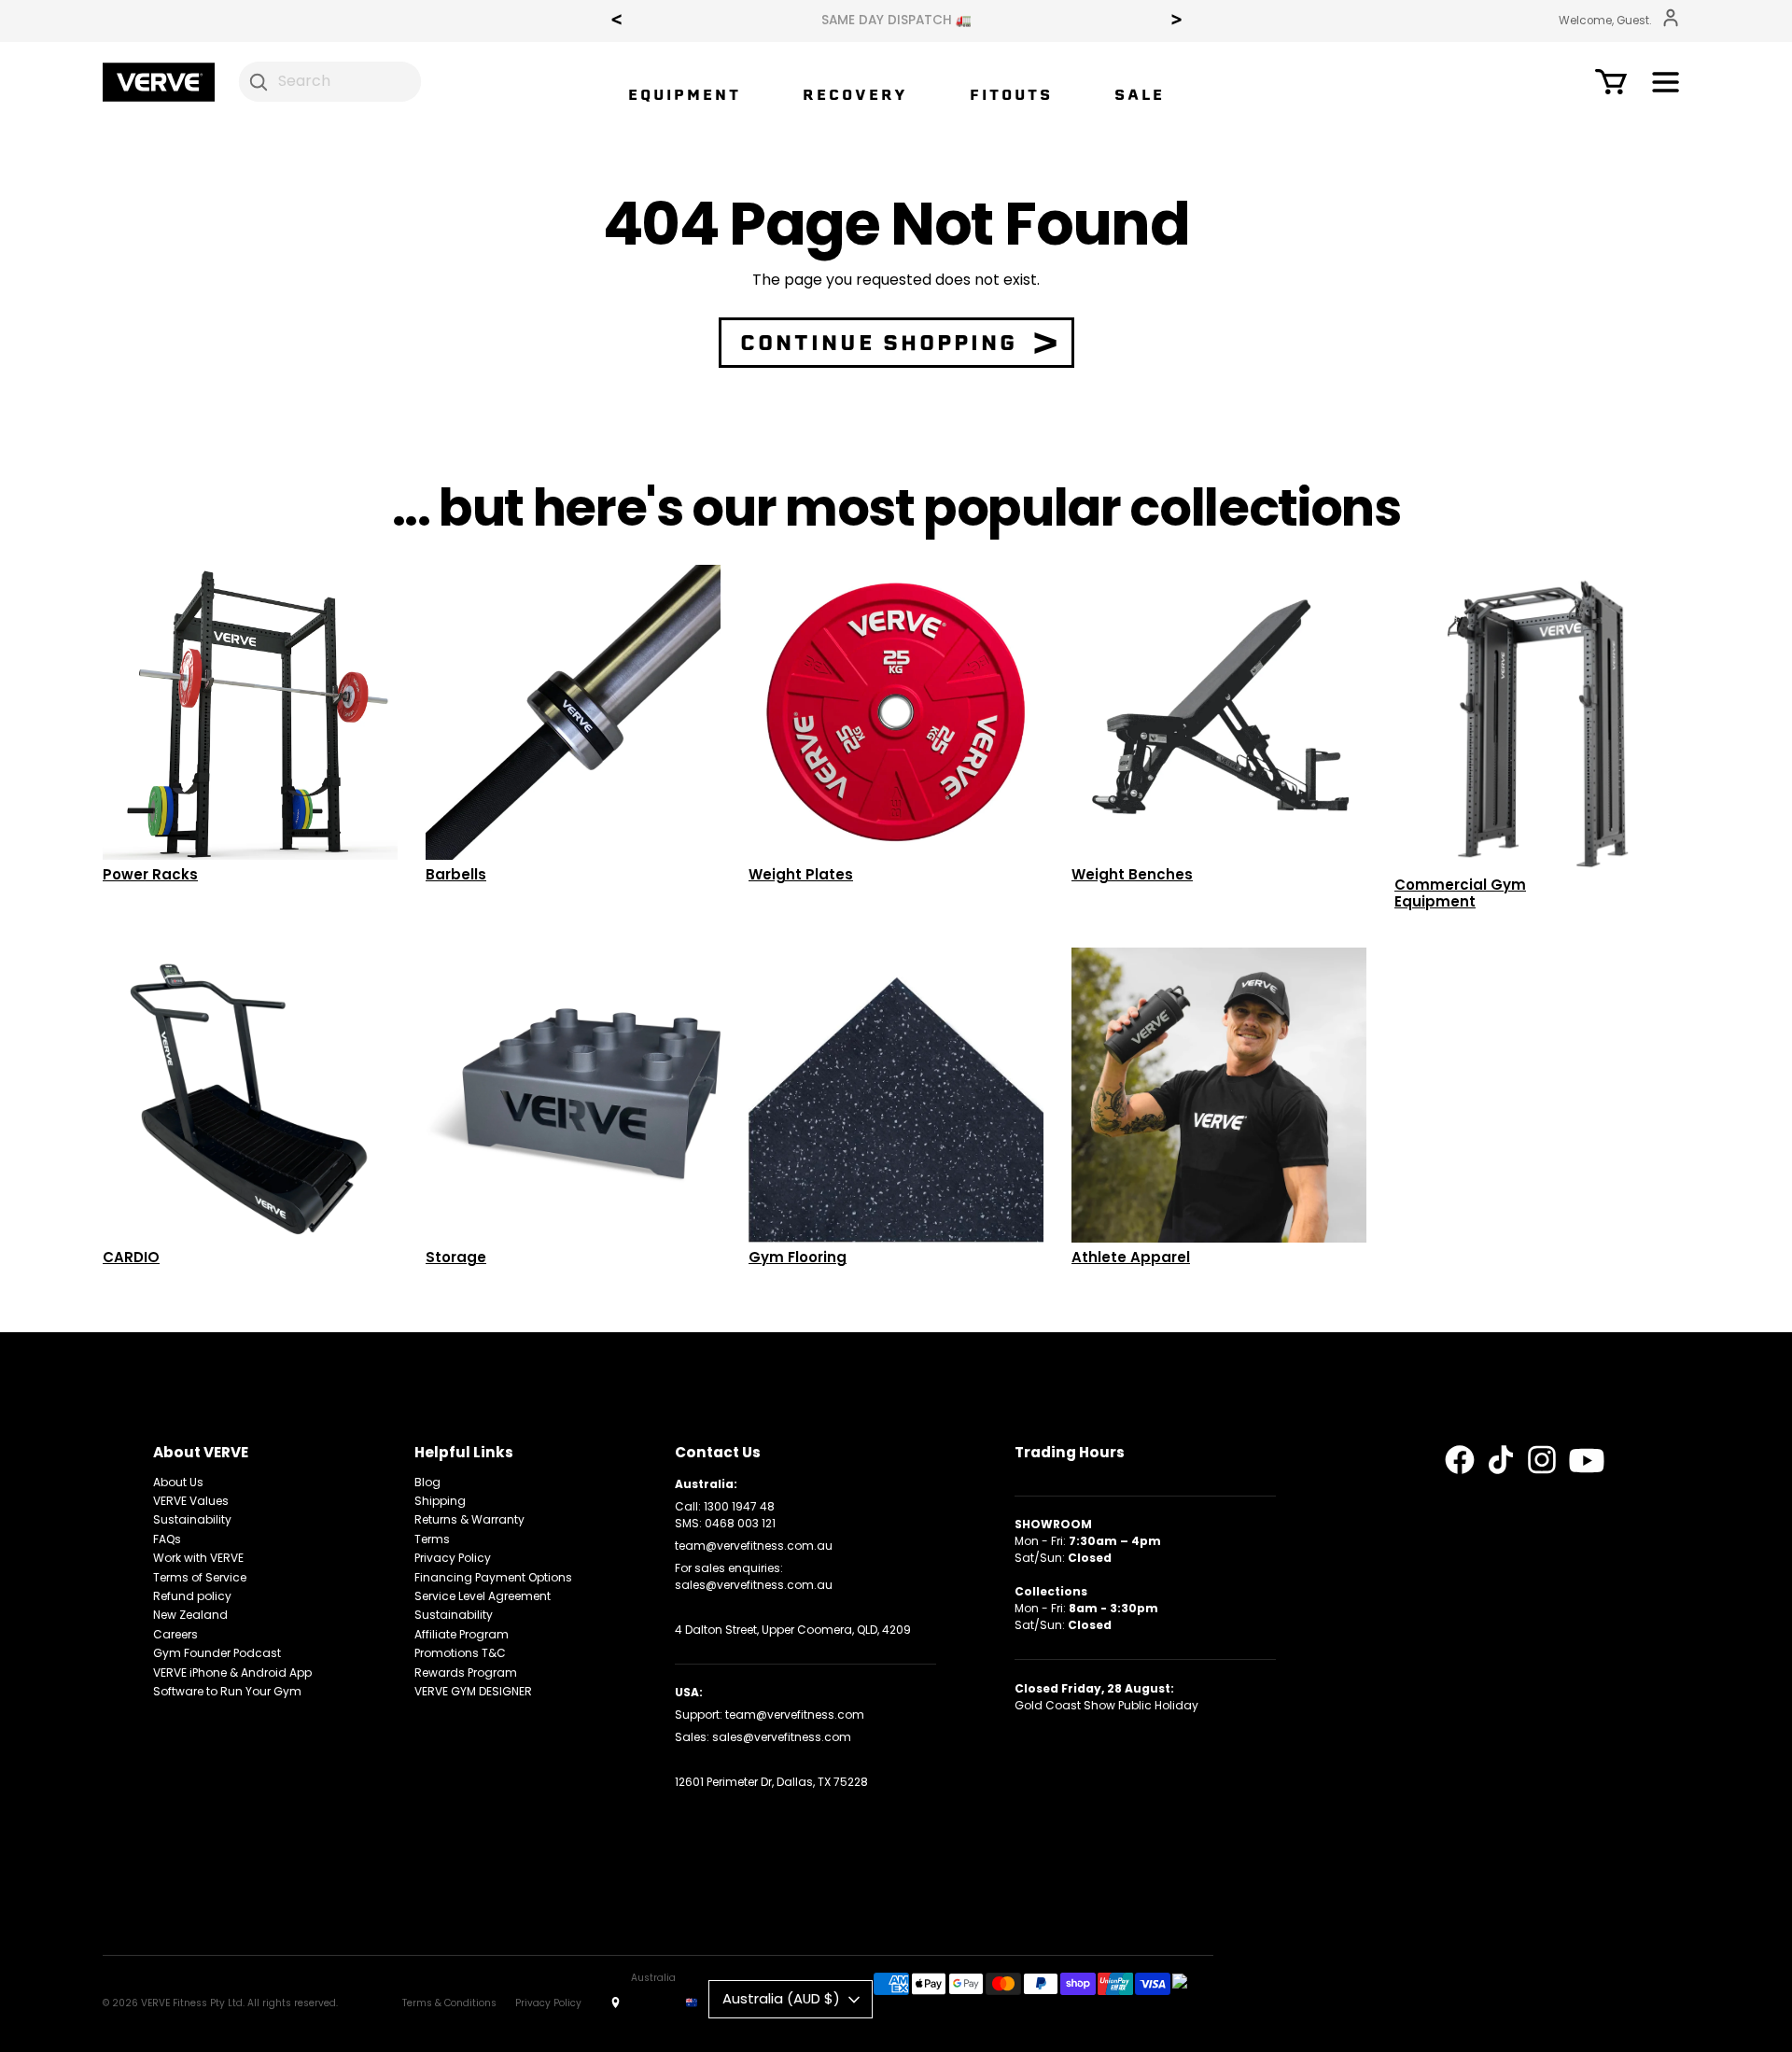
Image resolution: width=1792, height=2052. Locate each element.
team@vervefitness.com (795, 1715)
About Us (178, 1482)
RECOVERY (855, 95)
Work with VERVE (198, 1558)
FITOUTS (1011, 95)
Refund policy (192, 1596)
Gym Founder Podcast (217, 1653)
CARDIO (131, 1257)
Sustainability (192, 1519)
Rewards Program (466, 1673)
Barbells (456, 874)
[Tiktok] (1501, 1460)
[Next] (1176, 21)
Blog (427, 1482)
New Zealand (190, 1615)
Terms (432, 1539)
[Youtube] (1587, 1461)
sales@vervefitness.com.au (754, 1585)
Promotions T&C (460, 1653)
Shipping (440, 1501)
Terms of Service (200, 1577)
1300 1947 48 (739, 1506)
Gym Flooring (798, 1257)
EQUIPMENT (685, 95)
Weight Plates (801, 874)
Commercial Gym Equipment (1460, 893)
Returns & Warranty (469, 1519)
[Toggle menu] (1666, 85)
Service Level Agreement (483, 1596)
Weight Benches (1132, 874)
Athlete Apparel (1131, 1257)
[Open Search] (259, 81)
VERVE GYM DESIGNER (473, 1691)
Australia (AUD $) (781, 1998)
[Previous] (616, 21)
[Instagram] (1542, 1460)
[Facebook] (1460, 1460)
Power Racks (150, 874)
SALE (1140, 95)
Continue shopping (879, 343)
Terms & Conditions (449, 2003)
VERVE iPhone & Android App (232, 1673)
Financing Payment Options (493, 1577)
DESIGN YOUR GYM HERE (896, 21)
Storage (456, 1257)
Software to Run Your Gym (227, 1691)
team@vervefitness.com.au (754, 1546)
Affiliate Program (462, 1634)
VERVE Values (191, 1501)
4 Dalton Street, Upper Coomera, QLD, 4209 (793, 1630)
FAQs (167, 1539)
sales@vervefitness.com (782, 1737)
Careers (175, 1634)
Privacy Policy (453, 1558)
